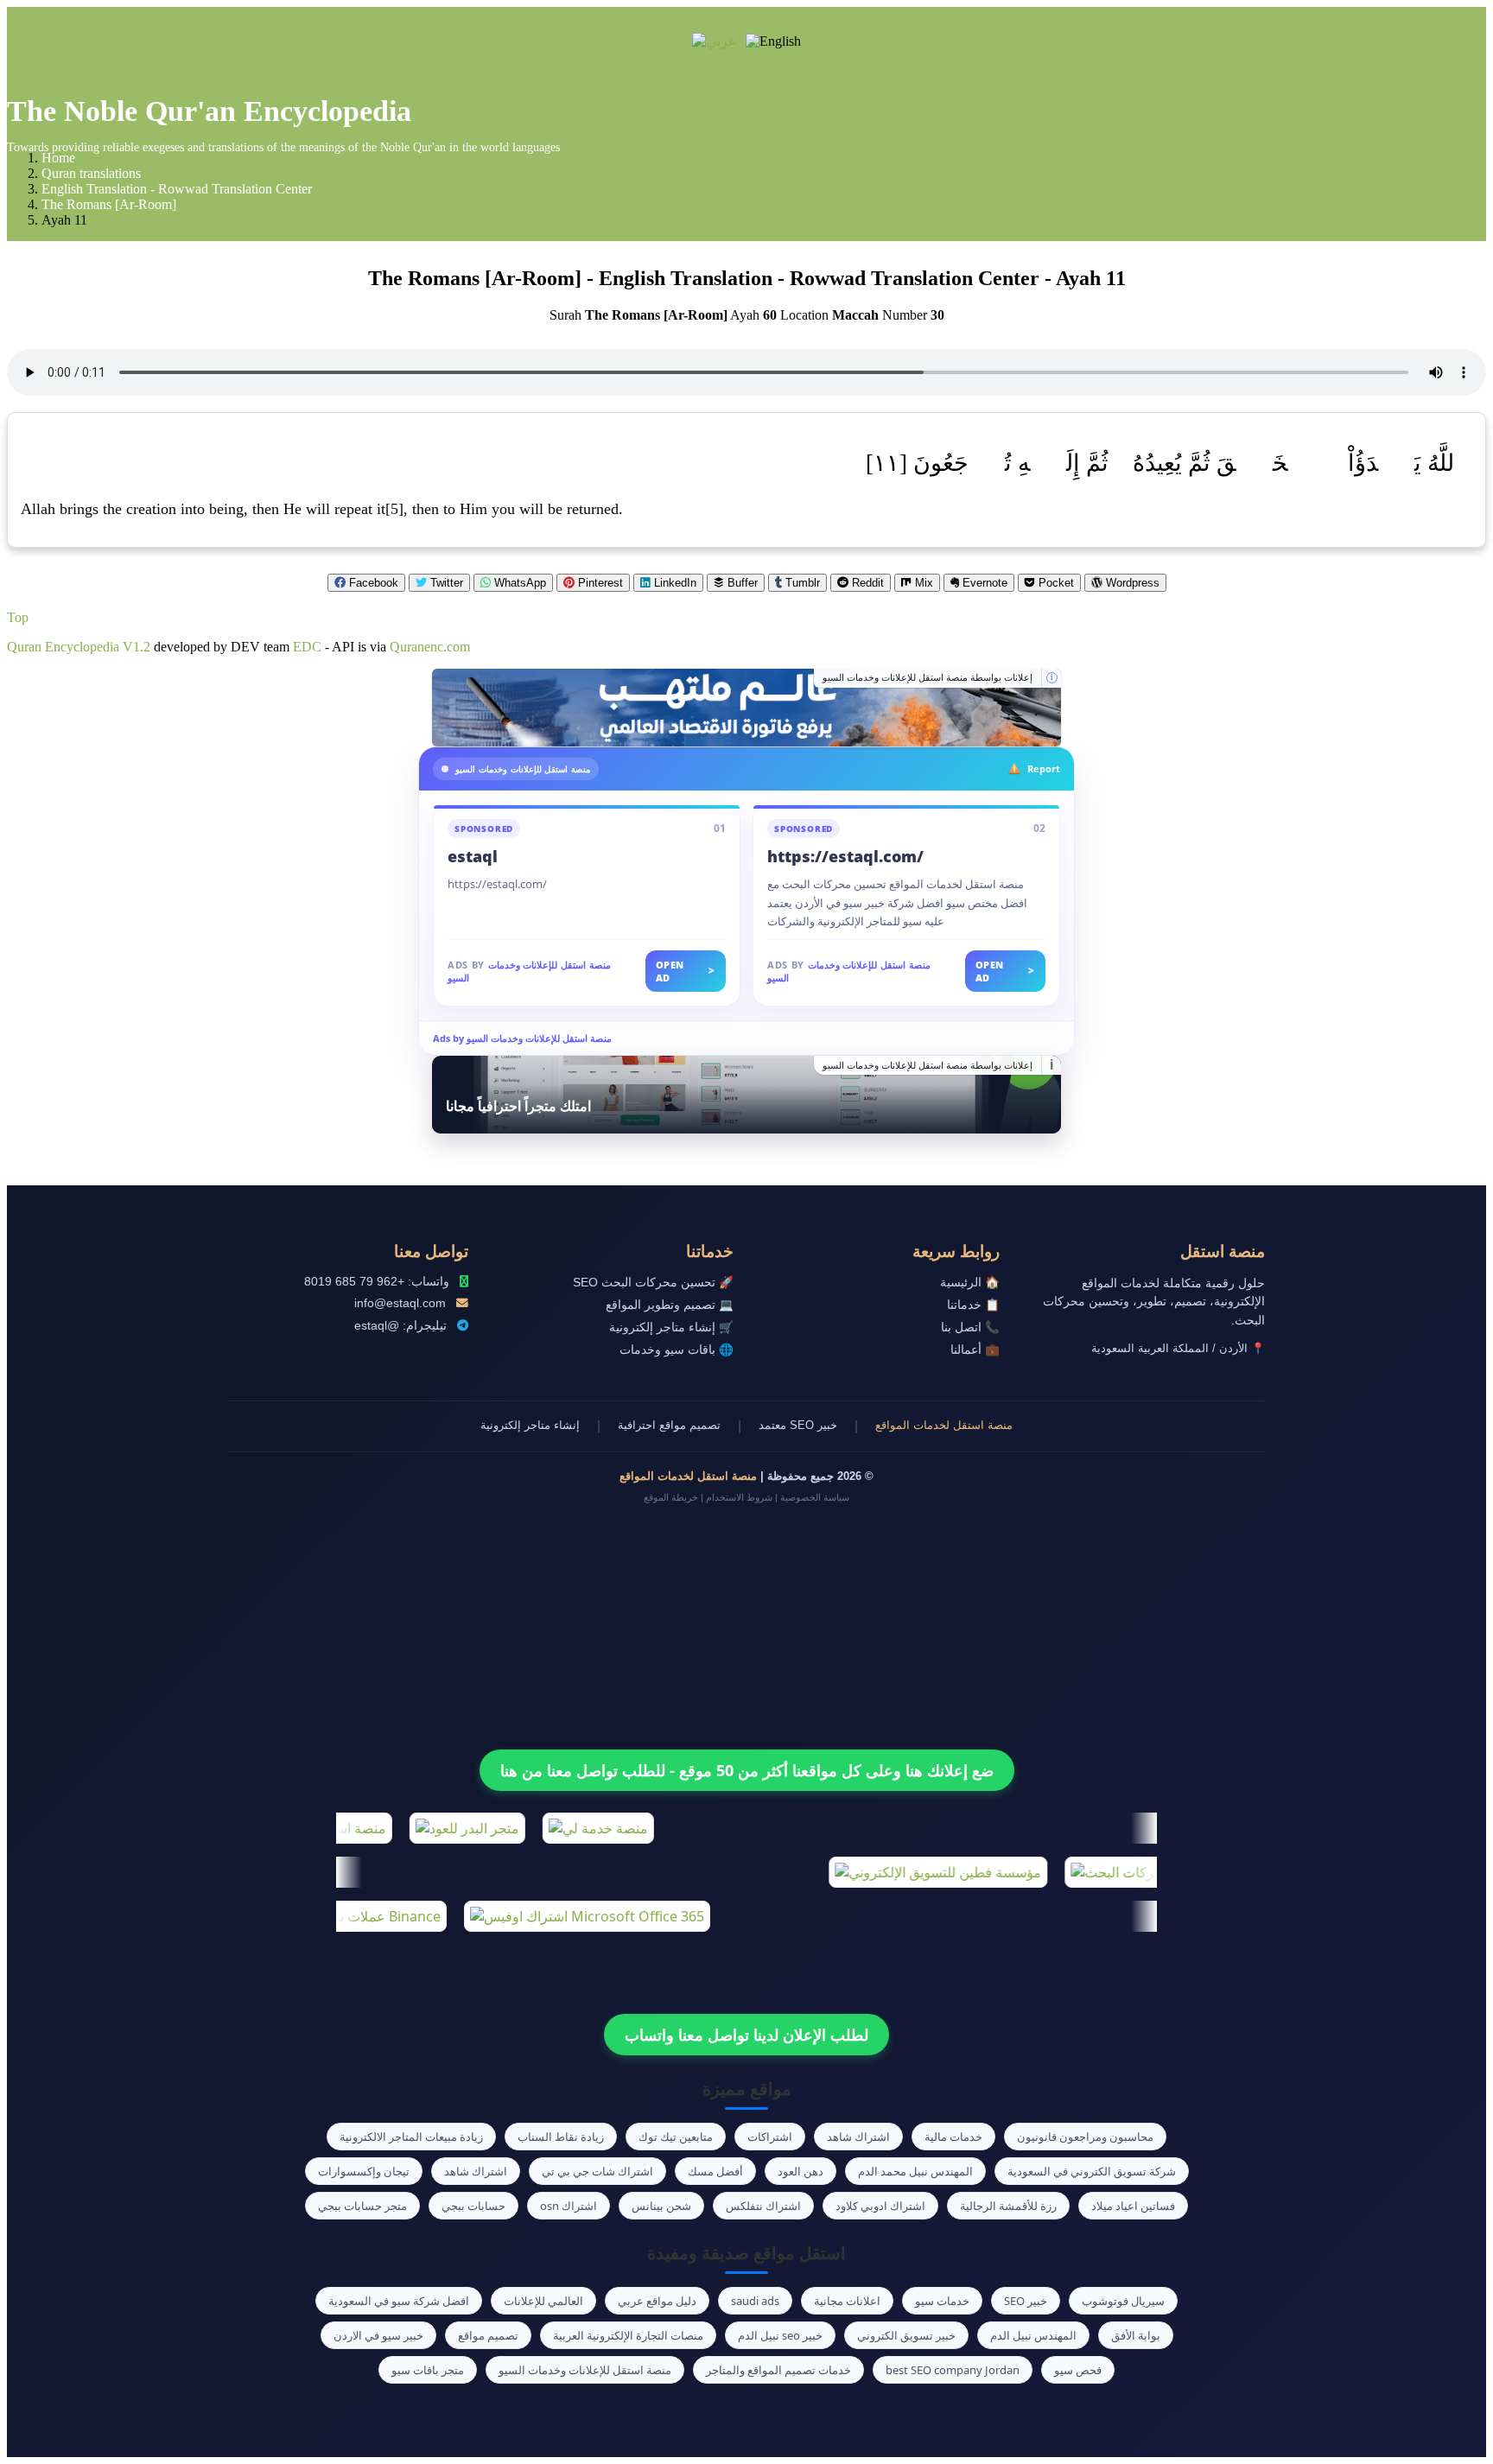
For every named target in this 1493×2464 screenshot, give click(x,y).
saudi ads (755, 2301)
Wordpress (1131, 583)
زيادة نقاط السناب (561, 2137)
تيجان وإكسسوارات (364, 2171)
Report (1044, 768)
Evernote (983, 583)
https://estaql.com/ (845, 856)
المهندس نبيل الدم (1033, 2335)
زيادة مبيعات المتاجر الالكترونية (411, 2137)
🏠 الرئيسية (970, 1283)
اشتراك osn (569, 2206)
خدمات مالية (953, 2137)
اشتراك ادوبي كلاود (880, 2206)
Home (58, 158)
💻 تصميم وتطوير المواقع (670, 1305)
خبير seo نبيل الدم (780, 2335)
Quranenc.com (430, 647)
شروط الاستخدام (739, 1497)
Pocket (1055, 583)
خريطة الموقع (671, 1497)
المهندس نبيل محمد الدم (915, 2171)
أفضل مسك (715, 2171)
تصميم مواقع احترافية (669, 1425)
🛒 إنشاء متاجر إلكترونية (671, 1327)
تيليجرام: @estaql (400, 1326)
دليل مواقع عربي (657, 2301)
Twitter (445, 583)
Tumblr (801, 583)
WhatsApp (518, 583)
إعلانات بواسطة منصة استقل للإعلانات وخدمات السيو (928, 677)
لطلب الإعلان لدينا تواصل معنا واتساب (746, 2035)
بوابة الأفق (1136, 2335)
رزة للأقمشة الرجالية (1008, 2206)
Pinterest (599, 583)
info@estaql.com (400, 1303)
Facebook (372, 583)
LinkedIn (673, 583)
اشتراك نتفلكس (763, 2206)
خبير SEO (1026, 2301)
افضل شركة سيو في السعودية (399, 2301)
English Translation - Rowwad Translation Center (177, 189)
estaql (473, 856)
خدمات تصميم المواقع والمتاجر (778, 2370)
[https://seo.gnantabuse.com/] (746, 708)
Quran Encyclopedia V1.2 (79, 647)
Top (18, 617)
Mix (922, 583)
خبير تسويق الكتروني (906, 2335)
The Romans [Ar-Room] (109, 204)
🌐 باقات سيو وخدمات (677, 1350)
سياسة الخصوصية (815, 1497)
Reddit (866, 583)
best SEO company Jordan (953, 2370)
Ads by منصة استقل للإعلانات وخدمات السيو (522, 1038)
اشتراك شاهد (858, 2137)
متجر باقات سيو (428, 2370)
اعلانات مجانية (847, 2301)
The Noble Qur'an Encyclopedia (209, 111)
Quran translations (91, 173)
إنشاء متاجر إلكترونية (530, 1425)
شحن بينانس (661, 2206)
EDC (307, 647)
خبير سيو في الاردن (378, 2335)
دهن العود (801, 2171)
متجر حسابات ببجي (362, 2206)
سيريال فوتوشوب (1123, 2301)
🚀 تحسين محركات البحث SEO (653, 1283)
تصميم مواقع (488, 2335)
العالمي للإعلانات (543, 2301)
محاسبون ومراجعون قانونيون (1085, 2137)
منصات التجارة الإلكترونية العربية (628, 2335)
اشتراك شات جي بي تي (597, 2171)
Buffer (741, 583)
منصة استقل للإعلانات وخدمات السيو (585, 2370)
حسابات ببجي (473, 2206)
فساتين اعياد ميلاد (1133, 2206)
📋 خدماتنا (973, 1305)
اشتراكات (770, 2137)
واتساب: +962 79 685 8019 (377, 1282)
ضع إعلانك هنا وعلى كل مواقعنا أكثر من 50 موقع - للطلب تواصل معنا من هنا (747, 1770)
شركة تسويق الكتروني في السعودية (1092, 2171)
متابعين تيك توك (676, 2137)
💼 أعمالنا (975, 1350)
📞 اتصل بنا (970, 1327)
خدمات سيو (942, 2301)
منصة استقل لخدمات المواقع (944, 1425)
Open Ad (686, 971)
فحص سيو (1078, 2370)
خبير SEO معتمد (798, 1425)
